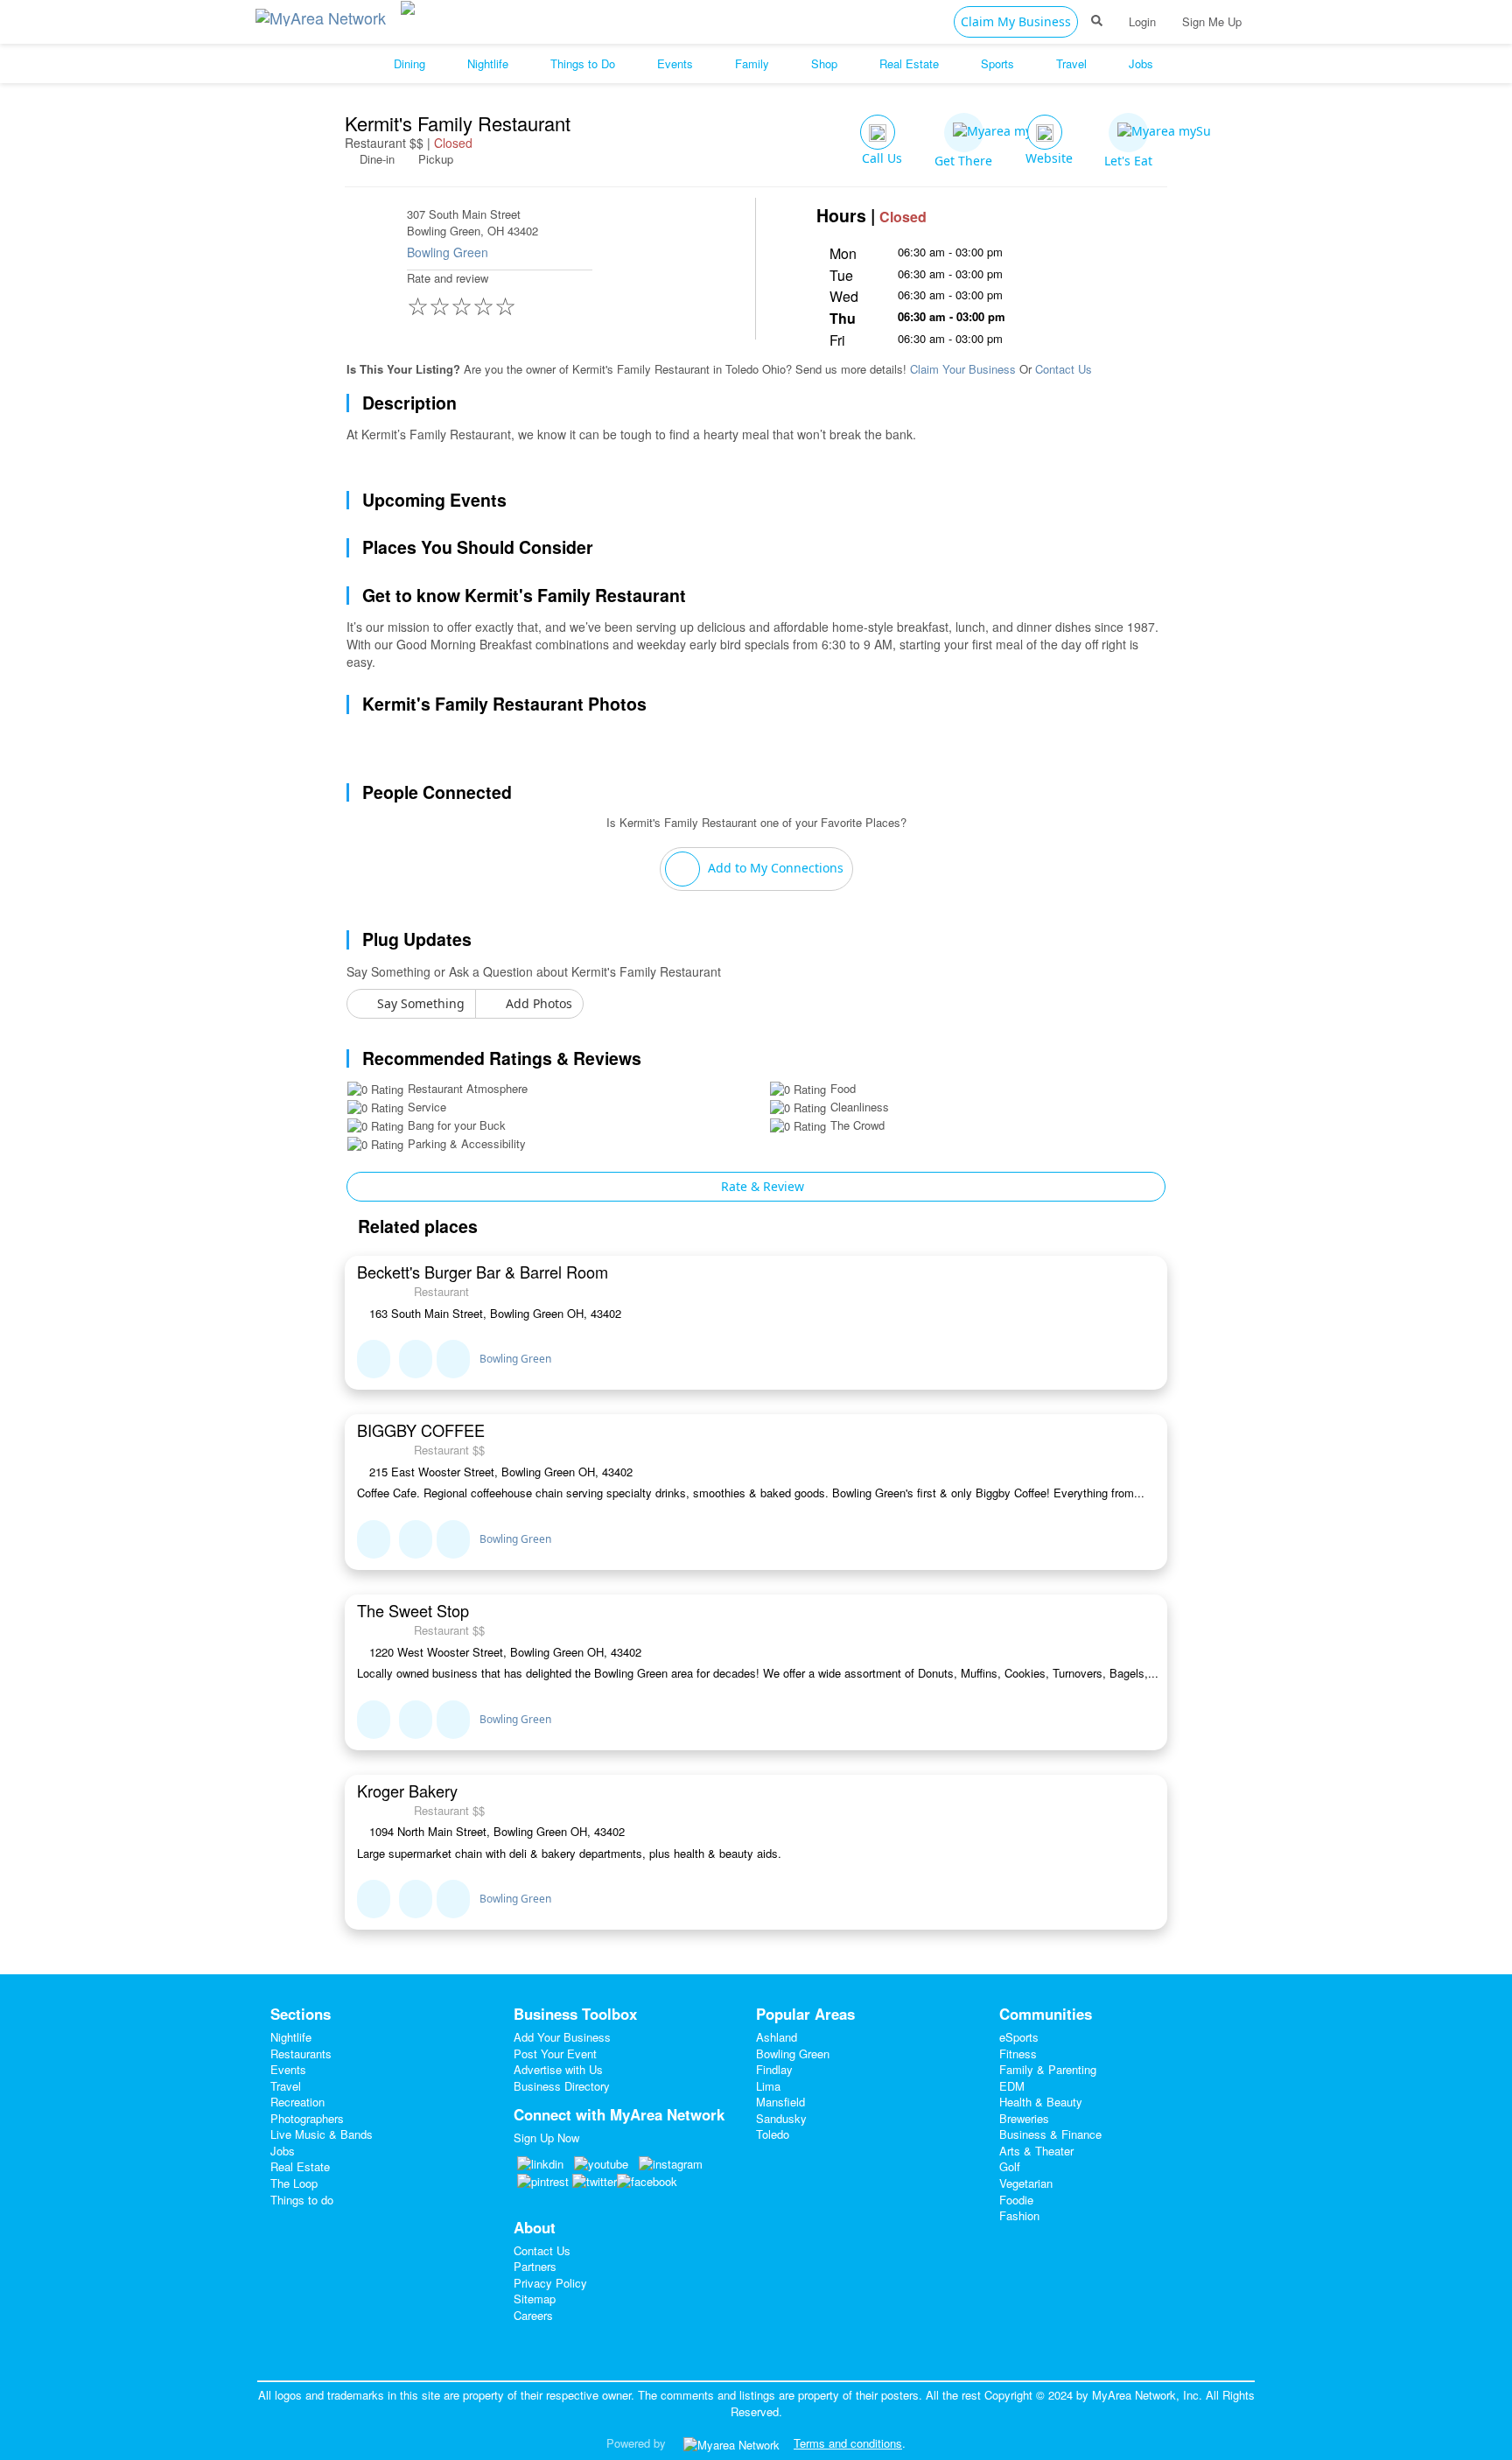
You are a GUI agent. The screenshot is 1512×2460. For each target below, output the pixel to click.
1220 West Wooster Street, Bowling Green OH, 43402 (504, 1652)
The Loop (294, 2183)
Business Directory (562, 2086)
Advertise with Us (558, 2069)
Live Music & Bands (322, 2134)
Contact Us (1064, 369)
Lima (768, 2086)
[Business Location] (453, 1359)
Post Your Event (555, 2054)
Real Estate (300, 2166)
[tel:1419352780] (416, 1359)
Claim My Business (1016, 21)
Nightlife (291, 2037)
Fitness (1018, 2054)
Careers (533, 2315)
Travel (286, 2086)
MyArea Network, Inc (1145, 2395)
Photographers (307, 2118)
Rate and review (462, 296)
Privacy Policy (550, 2283)
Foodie (1016, 2200)
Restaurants (301, 2054)
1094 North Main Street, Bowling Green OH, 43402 (495, 1832)
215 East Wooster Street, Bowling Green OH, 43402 (499, 1472)
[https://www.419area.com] (325, 14)
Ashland (777, 2037)
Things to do (302, 2200)
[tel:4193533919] (416, 1899)
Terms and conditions (848, 2443)
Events (288, 2069)
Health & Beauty (1041, 2102)
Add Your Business (562, 2037)
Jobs (283, 2151)
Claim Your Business (963, 369)
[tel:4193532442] (416, 1539)
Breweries (1024, 2118)
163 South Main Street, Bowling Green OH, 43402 (493, 1314)
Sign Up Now (546, 2138)
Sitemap (535, 2299)
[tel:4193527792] (416, 1720)
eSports (1019, 2037)
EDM (1012, 2086)
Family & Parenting (1048, 2069)
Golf (1010, 2166)
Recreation (297, 2102)
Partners (535, 2266)
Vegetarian (1026, 2183)
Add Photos (537, 1003)
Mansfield (780, 2102)
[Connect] (374, 1359)
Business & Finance (1050, 2134)
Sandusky (781, 2118)
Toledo (773, 2134)
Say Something (419, 1003)
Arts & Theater (1036, 2151)
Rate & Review (761, 1186)
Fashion (1019, 2215)
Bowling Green (448, 252)
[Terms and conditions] (731, 2443)
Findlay (774, 2069)
